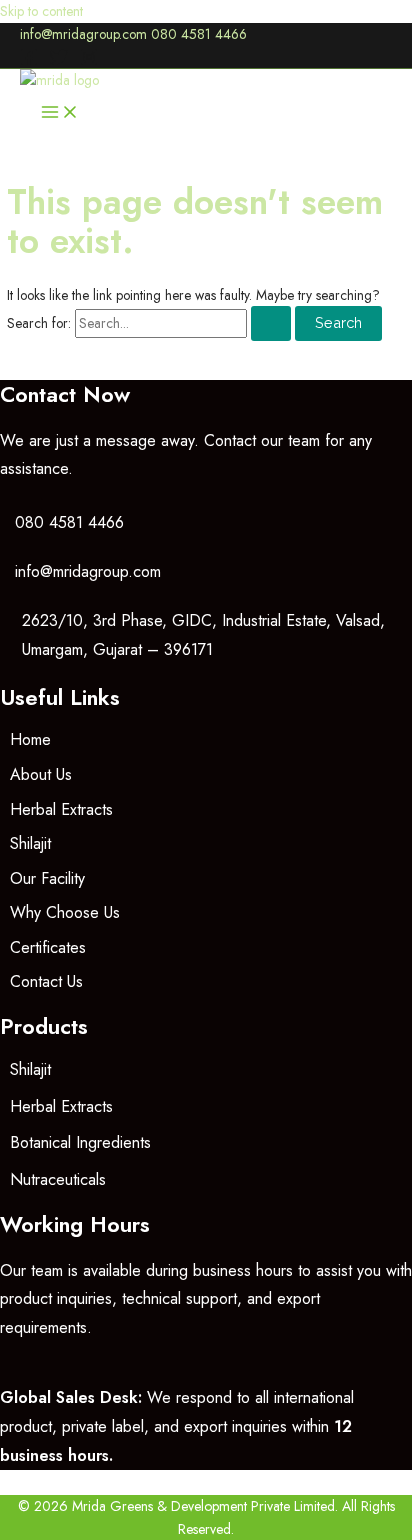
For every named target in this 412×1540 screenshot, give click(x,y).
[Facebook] (29, 61)
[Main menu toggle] (60, 113)
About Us (41, 774)
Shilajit (30, 843)
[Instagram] (89, 61)
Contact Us (46, 981)
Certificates (48, 947)
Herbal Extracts (61, 809)
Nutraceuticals (58, 1180)
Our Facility (47, 878)
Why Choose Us (65, 912)
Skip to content (41, 11)
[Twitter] (59, 61)
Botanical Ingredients (80, 1143)
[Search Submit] (271, 323)
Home (30, 739)
